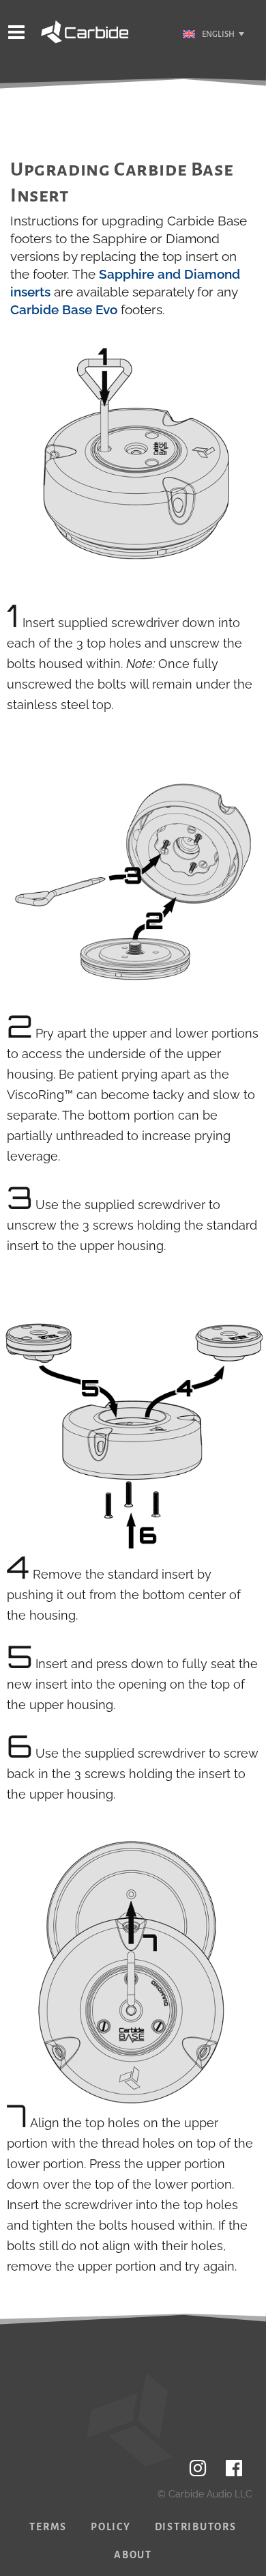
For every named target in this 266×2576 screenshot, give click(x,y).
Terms (48, 2527)
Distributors (196, 2527)
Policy (111, 2527)
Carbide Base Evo (64, 309)
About (133, 2555)
